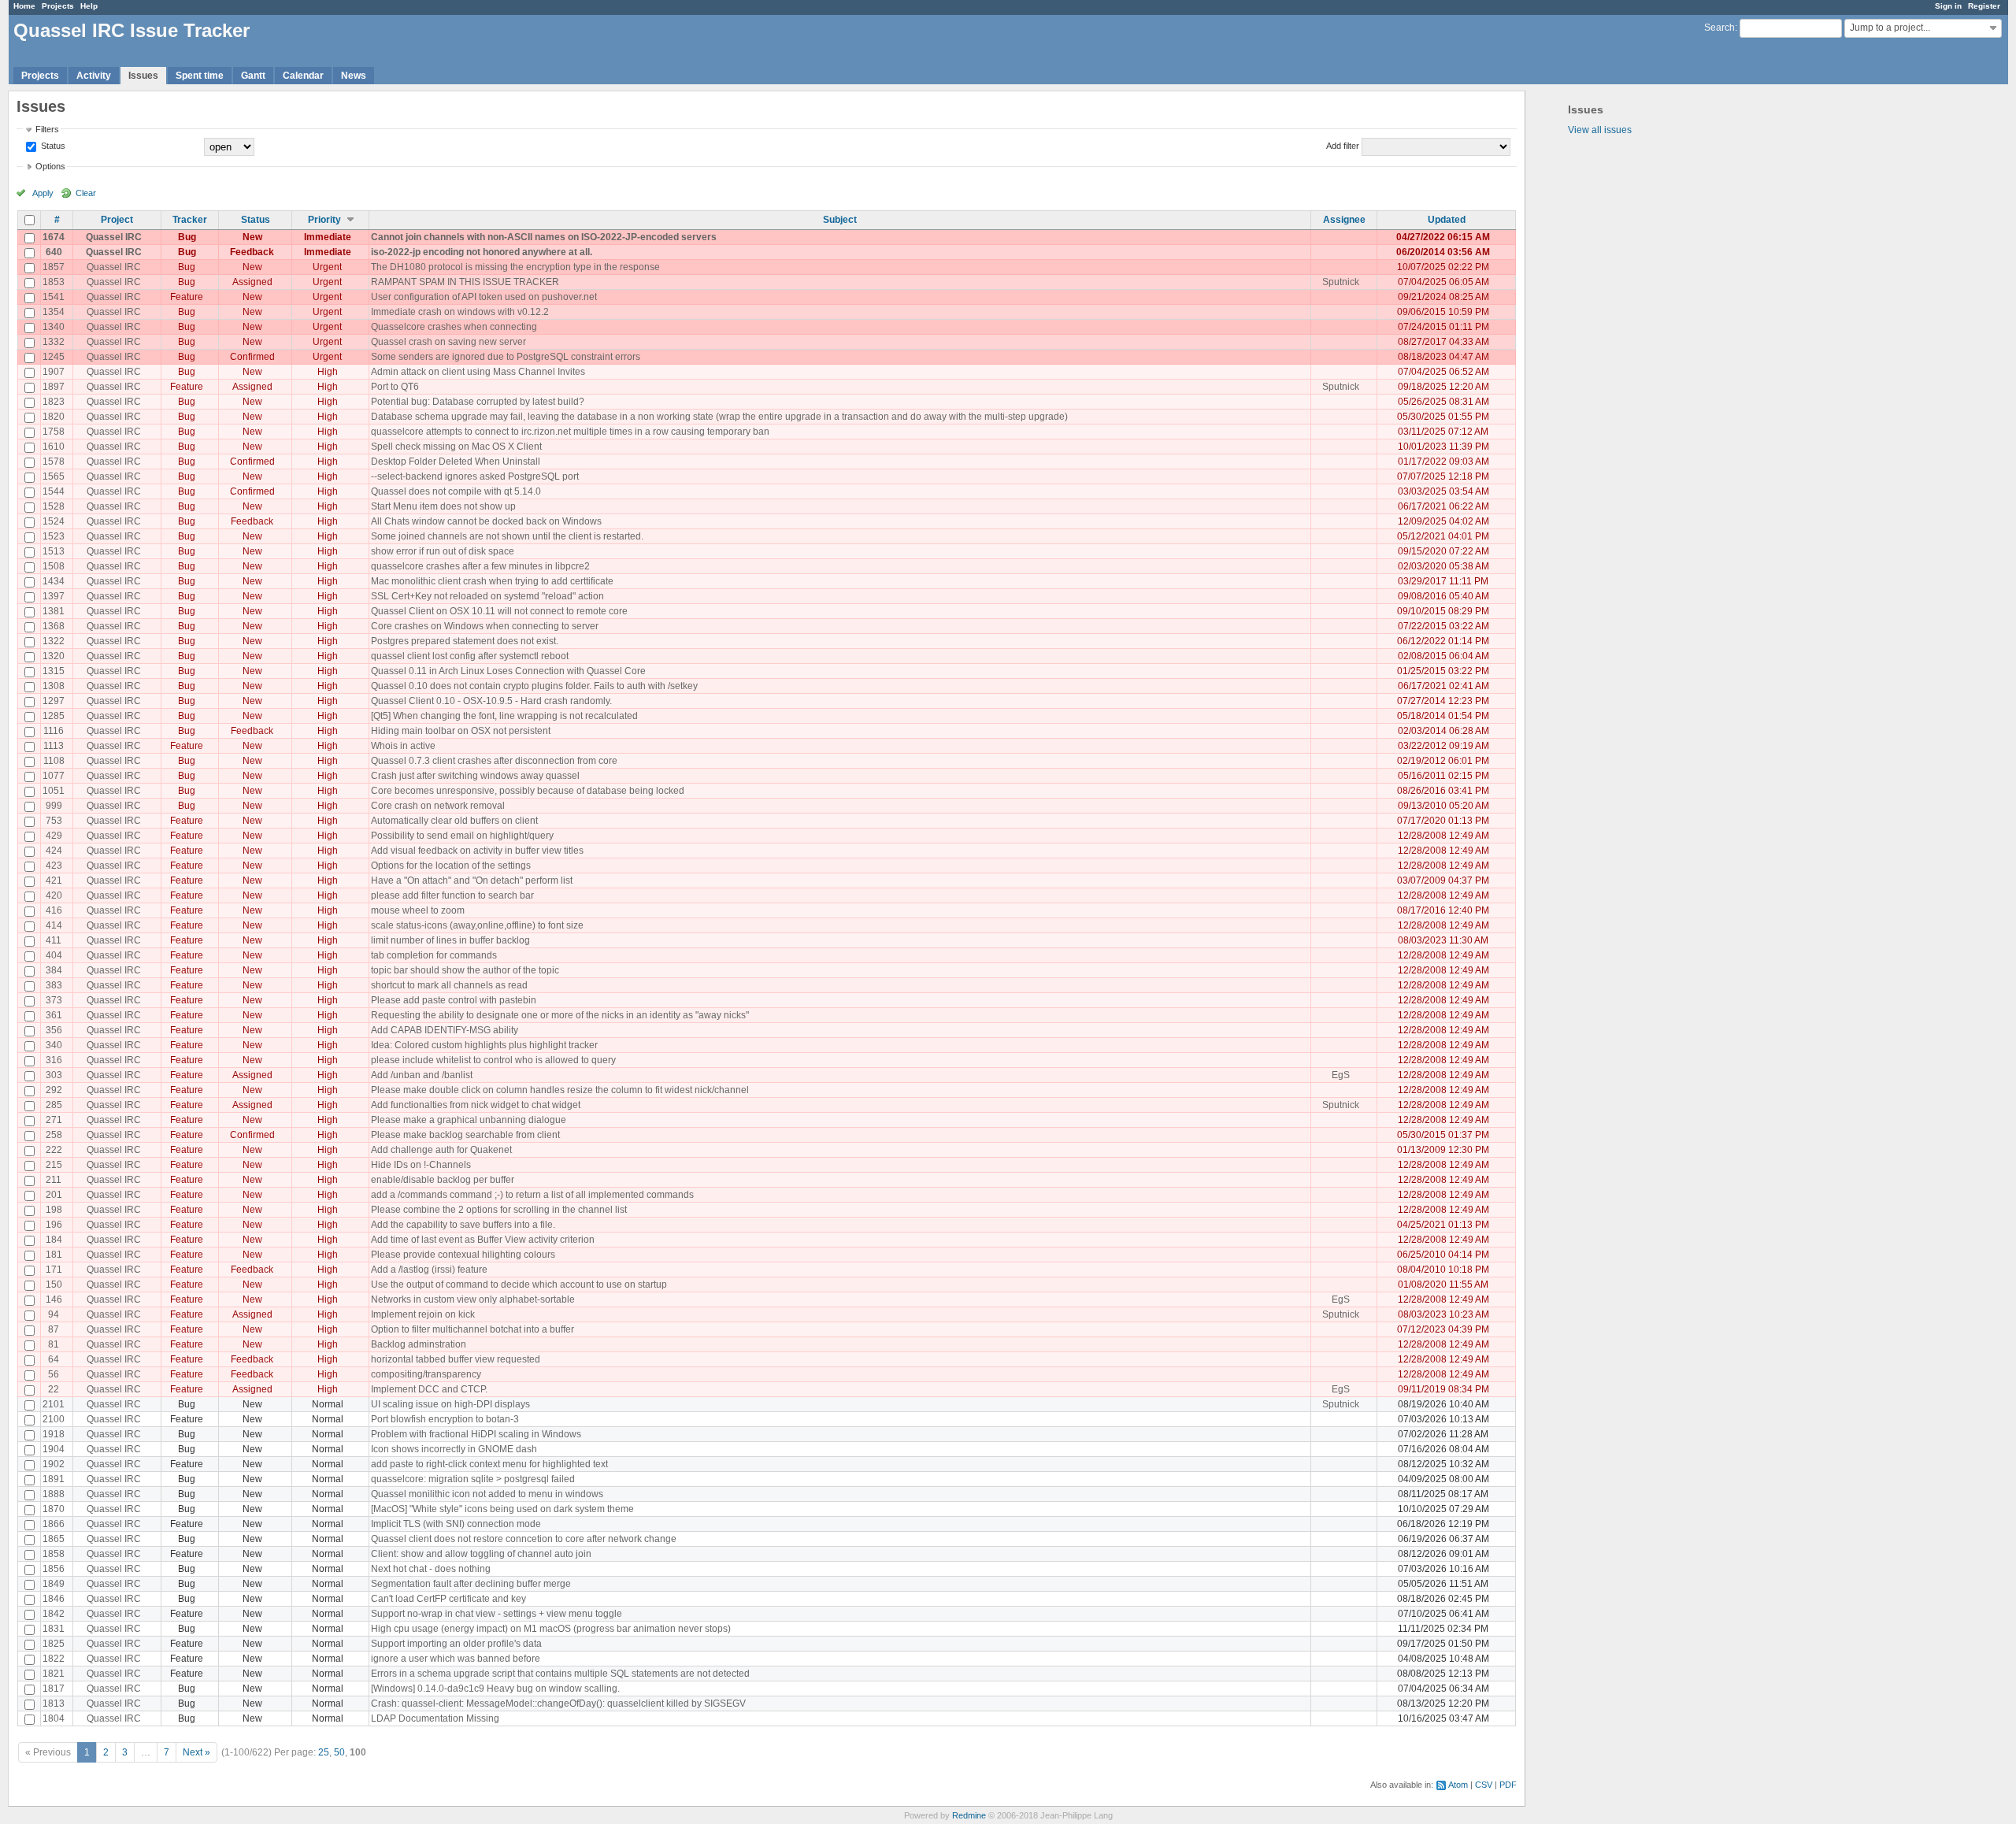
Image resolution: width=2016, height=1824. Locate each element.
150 (54, 1285)
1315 (54, 671)
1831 (54, 1629)
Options (50, 166)
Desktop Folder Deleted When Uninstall (456, 462)
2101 (54, 1404)
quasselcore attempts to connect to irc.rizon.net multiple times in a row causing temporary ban (570, 432)
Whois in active (403, 746)
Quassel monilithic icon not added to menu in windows (487, 1494)
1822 (54, 1659)
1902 (54, 1464)
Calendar (303, 76)
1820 (54, 417)
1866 (54, 1524)
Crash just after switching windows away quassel (475, 776)
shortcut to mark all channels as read (449, 985)
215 (54, 1165)
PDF (1508, 1785)
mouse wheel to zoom (418, 910)
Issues (143, 76)
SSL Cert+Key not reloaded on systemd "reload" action (487, 596)
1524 (54, 521)
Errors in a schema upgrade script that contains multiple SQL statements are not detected (560, 1674)
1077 (54, 776)
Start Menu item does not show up (443, 506)
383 (54, 985)
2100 (54, 1419)
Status (52, 146)
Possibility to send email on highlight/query (462, 836)
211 (54, 1180)
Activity (94, 76)
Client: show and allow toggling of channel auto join (481, 1554)
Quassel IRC (114, 237)
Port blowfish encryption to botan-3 (445, 1419)
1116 (54, 731)
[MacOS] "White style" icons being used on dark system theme (502, 1509)
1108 (54, 761)
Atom (1458, 1785)
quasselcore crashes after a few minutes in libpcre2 (480, 566)
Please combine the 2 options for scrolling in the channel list (499, 1210)
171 (54, 1270)
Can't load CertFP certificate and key (448, 1599)
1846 (54, 1599)
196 (54, 1225)
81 (54, 1344)
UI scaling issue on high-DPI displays (450, 1404)
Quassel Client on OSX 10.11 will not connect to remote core (499, 611)
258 (54, 1135)
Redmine (969, 1815)
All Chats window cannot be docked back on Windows (486, 521)
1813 (54, 1704)
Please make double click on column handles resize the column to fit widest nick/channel (560, 1090)
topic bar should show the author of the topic (465, 970)
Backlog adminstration (419, 1344)
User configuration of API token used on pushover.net (484, 297)
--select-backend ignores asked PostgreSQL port (475, 476)
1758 (54, 432)
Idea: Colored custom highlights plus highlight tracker (484, 1045)
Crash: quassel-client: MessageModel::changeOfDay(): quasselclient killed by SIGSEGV (558, 1704)
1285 (54, 716)
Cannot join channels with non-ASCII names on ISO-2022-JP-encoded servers (544, 237)
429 (54, 836)
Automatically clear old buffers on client (454, 821)
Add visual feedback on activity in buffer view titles (477, 851)
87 (54, 1329)
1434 (54, 581)
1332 (54, 342)
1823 (54, 402)
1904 (54, 1449)
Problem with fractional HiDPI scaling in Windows (476, 1434)
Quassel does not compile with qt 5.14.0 (456, 491)
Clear (86, 193)
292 (54, 1090)
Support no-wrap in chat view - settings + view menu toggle (497, 1614)
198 (54, 1210)
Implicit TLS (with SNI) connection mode (456, 1524)
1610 (54, 447)
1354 (54, 312)
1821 (54, 1674)
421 (54, 880)
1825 (54, 1644)
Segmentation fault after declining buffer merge (471, 1584)
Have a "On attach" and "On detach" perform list (472, 880)
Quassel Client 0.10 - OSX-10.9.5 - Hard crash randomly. (491, 701)
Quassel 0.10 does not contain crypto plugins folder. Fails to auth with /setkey (534, 686)
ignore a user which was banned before (456, 1659)
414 (54, 925)
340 (54, 1045)
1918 (54, 1434)
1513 (54, 551)
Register (1984, 6)
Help (89, 6)
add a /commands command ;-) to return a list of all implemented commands (532, 1195)
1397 (54, 596)
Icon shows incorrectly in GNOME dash (454, 1449)
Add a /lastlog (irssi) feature (429, 1270)
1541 (54, 297)
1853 (54, 282)
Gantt (253, 76)
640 (54, 252)
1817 (54, 1689)
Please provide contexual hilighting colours (463, 1255)
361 (54, 1015)
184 (54, 1240)
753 (54, 821)
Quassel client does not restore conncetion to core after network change (524, 1539)
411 (54, 940)
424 (54, 851)
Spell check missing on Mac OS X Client (456, 447)
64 (54, 1359)
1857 (54, 267)
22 (54, 1389)
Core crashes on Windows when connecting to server (485, 626)
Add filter (1343, 146)
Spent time (200, 76)
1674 (54, 237)
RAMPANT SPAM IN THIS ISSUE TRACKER (465, 282)
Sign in (1948, 6)
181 (54, 1255)
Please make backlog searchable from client (465, 1135)
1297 (54, 701)
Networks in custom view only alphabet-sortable (473, 1299)
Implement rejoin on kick (423, 1314)
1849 (54, 1584)
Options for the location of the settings (451, 866)
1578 (54, 462)
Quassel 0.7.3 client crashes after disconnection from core (494, 761)
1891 (54, 1479)
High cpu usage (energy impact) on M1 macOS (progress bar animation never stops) (551, 1629)
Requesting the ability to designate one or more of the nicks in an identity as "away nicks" (560, 1015)
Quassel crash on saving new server (448, 342)
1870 (54, 1509)
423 (54, 866)
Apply (43, 193)
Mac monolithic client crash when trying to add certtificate (492, 581)
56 (54, 1374)
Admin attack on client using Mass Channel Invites (478, 372)
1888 (54, 1494)
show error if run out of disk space (443, 551)
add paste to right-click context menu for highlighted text (489, 1464)
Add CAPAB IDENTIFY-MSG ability (445, 1030)
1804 (54, 1718)
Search (1720, 28)
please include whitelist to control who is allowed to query (493, 1060)
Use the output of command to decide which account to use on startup (519, 1285)
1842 (54, 1614)
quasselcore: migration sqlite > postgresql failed (473, 1479)
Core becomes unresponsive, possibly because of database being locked (528, 791)
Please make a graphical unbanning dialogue (469, 1120)
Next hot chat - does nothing (431, 1569)
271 (54, 1120)
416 (54, 910)
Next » (196, 1752)
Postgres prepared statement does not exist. (465, 641)
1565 (54, 476)
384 (54, 970)
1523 (54, 536)
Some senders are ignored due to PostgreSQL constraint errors (506, 357)
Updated (1447, 220)
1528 (54, 506)
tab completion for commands (434, 955)
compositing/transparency (426, 1374)
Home (24, 6)
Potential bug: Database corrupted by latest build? (478, 402)
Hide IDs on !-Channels (421, 1165)
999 (54, 806)
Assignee (1344, 220)
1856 (54, 1569)
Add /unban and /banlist (422, 1075)
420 (54, 895)
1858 (54, 1554)
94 (54, 1314)
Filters (47, 129)
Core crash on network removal (438, 806)
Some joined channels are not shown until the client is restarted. (507, 536)
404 (54, 955)
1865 (54, 1539)
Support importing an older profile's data (456, 1644)
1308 (54, 686)
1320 (54, 656)
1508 (54, 566)
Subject (840, 220)
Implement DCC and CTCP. (429, 1389)
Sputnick (1341, 282)
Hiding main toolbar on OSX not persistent (461, 731)
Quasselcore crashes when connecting (454, 327)
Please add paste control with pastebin (454, 1000)
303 (54, 1075)
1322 (54, 641)
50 (339, 1752)
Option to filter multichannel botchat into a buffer (472, 1329)
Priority (324, 220)
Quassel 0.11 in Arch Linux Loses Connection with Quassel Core (508, 671)
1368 (54, 626)
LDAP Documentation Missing (435, 1718)
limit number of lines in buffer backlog (450, 940)
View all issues (1600, 130)
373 (54, 1000)
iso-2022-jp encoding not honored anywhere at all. (482, 252)
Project (117, 220)
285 (54, 1105)
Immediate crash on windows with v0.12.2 (460, 312)
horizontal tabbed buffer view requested (456, 1359)
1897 (54, 387)
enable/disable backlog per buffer (443, 1180)
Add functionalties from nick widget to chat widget (476, 1105)
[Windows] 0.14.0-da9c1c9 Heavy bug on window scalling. (495, 1689)
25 (324, 1752)
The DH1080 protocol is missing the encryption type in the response (515, 267)
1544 (54, 491)
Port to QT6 (395, 387)
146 (54, 1299)
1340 (54, 327)
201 (54, 1195)
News (354, 76)
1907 (54, 372)
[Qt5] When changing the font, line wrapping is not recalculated (504, 716)
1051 (54, 791)
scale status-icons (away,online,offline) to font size (477, 925)
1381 (54, 611)
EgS (1341, 1075)
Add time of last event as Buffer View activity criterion (483, 1240)
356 (54, 1030)
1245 (54, 357)
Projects (58, 6)
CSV (1484, 1785)
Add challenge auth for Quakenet (441, 1150)
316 (54, 1060)
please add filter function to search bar (452, 895)
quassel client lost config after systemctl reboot (470, 656)
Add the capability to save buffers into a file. (463, 1225)
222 (54, 1150)
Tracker (190, 220)
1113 (54, 746)
